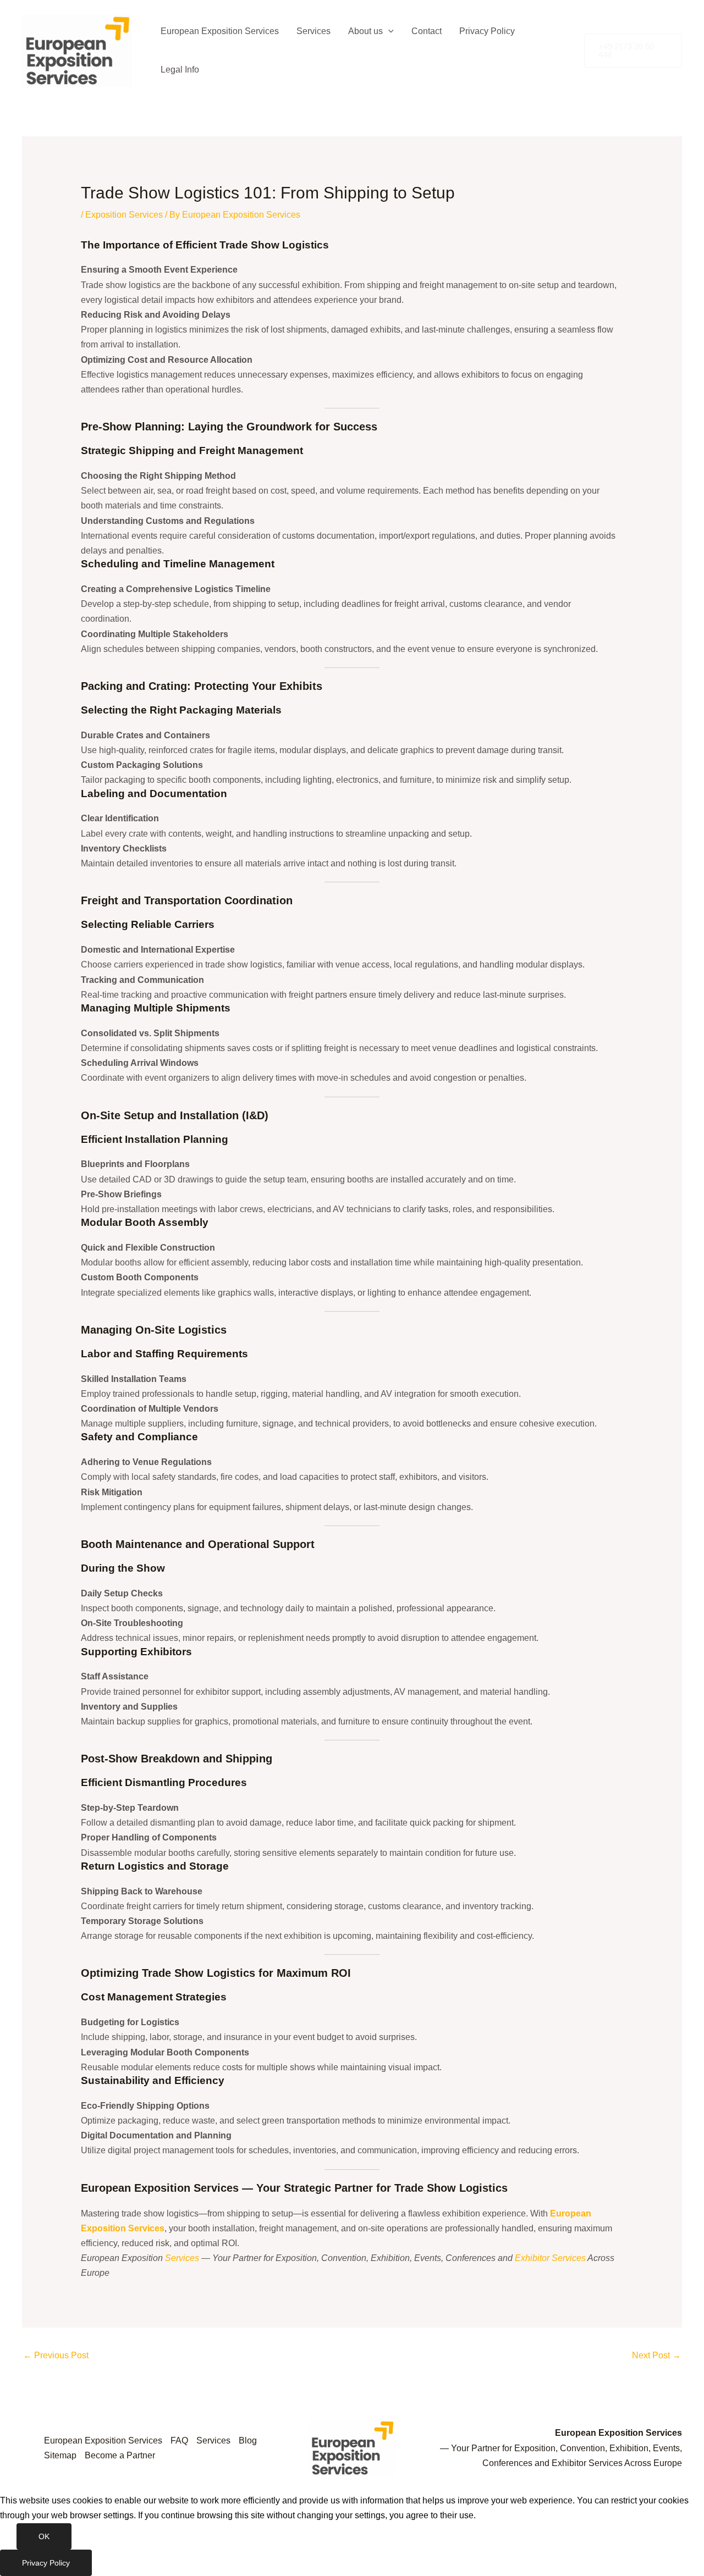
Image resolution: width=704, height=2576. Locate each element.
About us (365, 31)
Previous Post (56, 2355)
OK (44, 2536)
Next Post (656, 2355)
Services (313, 31)
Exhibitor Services (550, 2258)
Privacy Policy (487, 31)
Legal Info (180, 70)
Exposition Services (124, 215)
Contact (427, 31)
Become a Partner (120, 2455)
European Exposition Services (220, 31)
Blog (248, 2440)
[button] (388, 31)
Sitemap (60, 2455)
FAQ (179, 2440)
